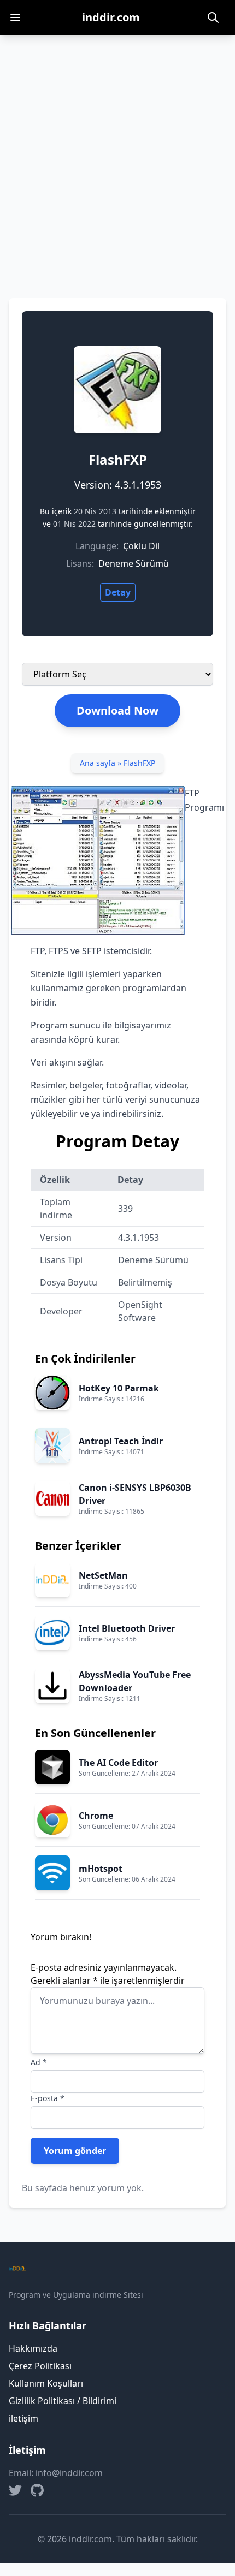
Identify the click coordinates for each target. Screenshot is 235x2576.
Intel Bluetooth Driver (127, 1628)
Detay (118, 592)
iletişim (23, 2418)
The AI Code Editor (118, 1763)
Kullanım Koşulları (46, 2383)
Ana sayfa (98, 763)
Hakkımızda (33, 2348)
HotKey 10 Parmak (119, 1388)
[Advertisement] (117, 158)
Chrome (96, 1816)
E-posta (48, 2098)
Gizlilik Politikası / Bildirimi (63, 2401)
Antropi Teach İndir (121, 1441)
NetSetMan (103, 1575)
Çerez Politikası (40, 2366)
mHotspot (101, 1869)
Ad (39, 2062)
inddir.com (111, 17)
